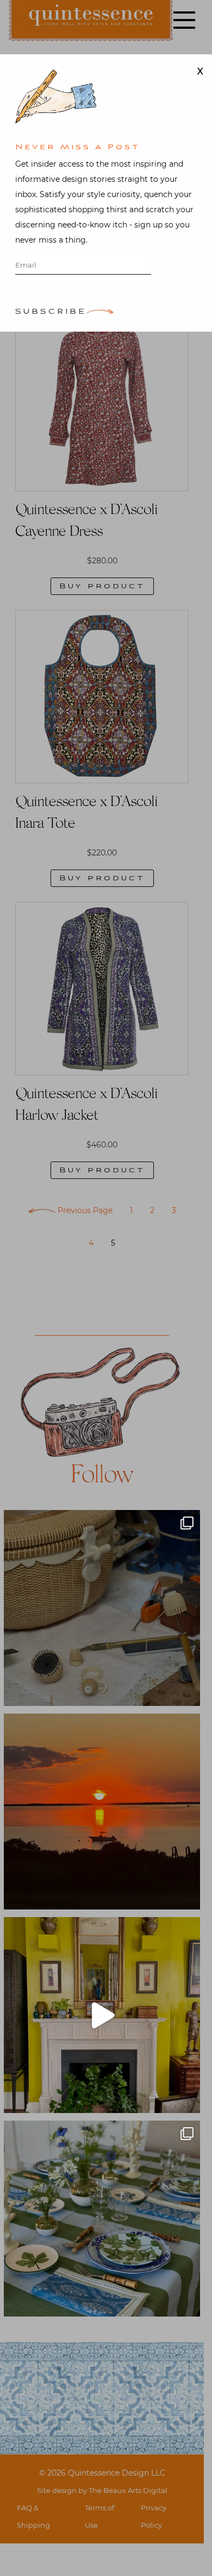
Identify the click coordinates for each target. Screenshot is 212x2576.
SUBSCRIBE (51, 312)
